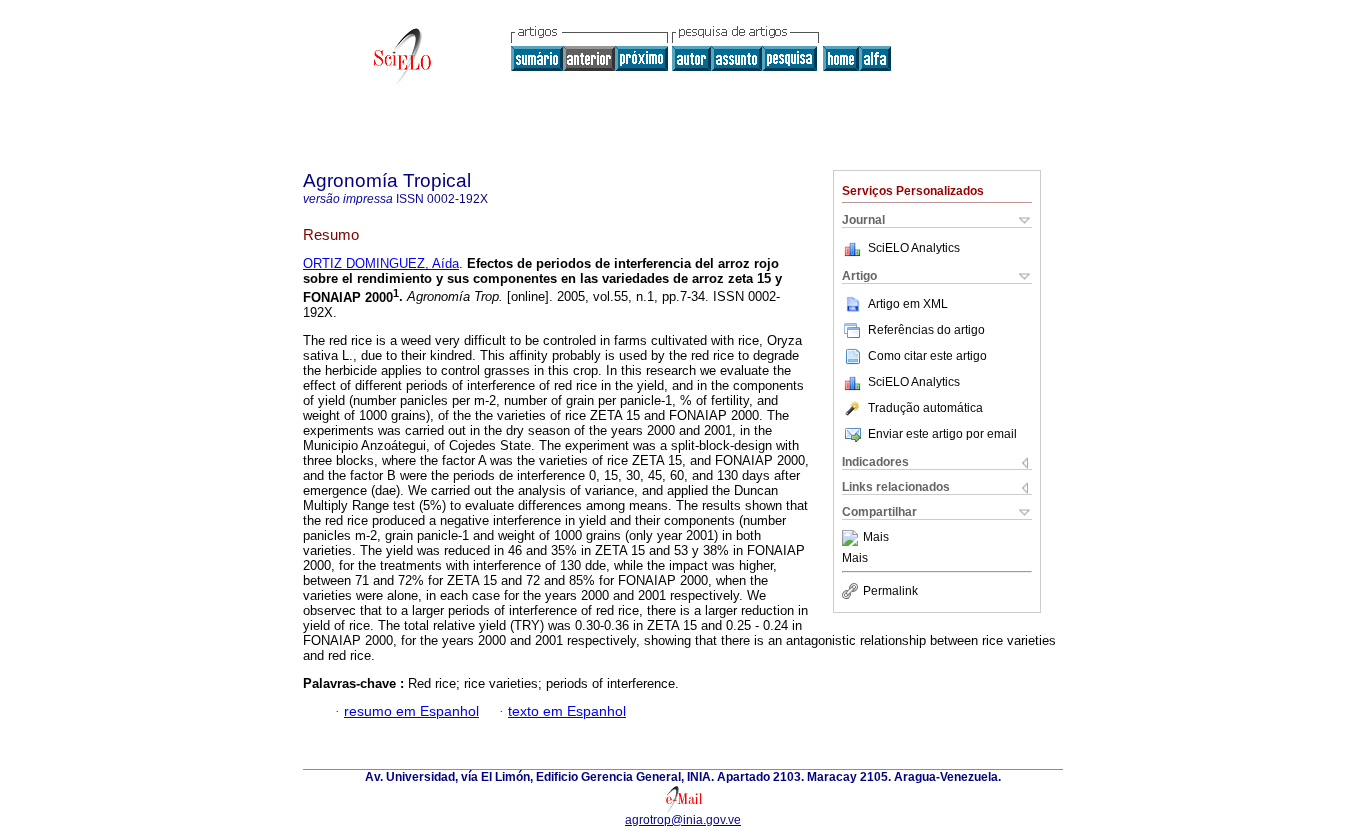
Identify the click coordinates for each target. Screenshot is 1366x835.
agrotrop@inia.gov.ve (683, 820)
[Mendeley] (852, 538)
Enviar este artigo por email (942, 434)
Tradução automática (925, 408)
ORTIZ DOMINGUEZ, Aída (381, 263)
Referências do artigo (926, 330)
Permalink (890, 591)
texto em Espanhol (567, 711)
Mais (876, 538)
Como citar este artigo (927, 356)
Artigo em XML (908, 304)
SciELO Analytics (914, 248)
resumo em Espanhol (411, 711)
